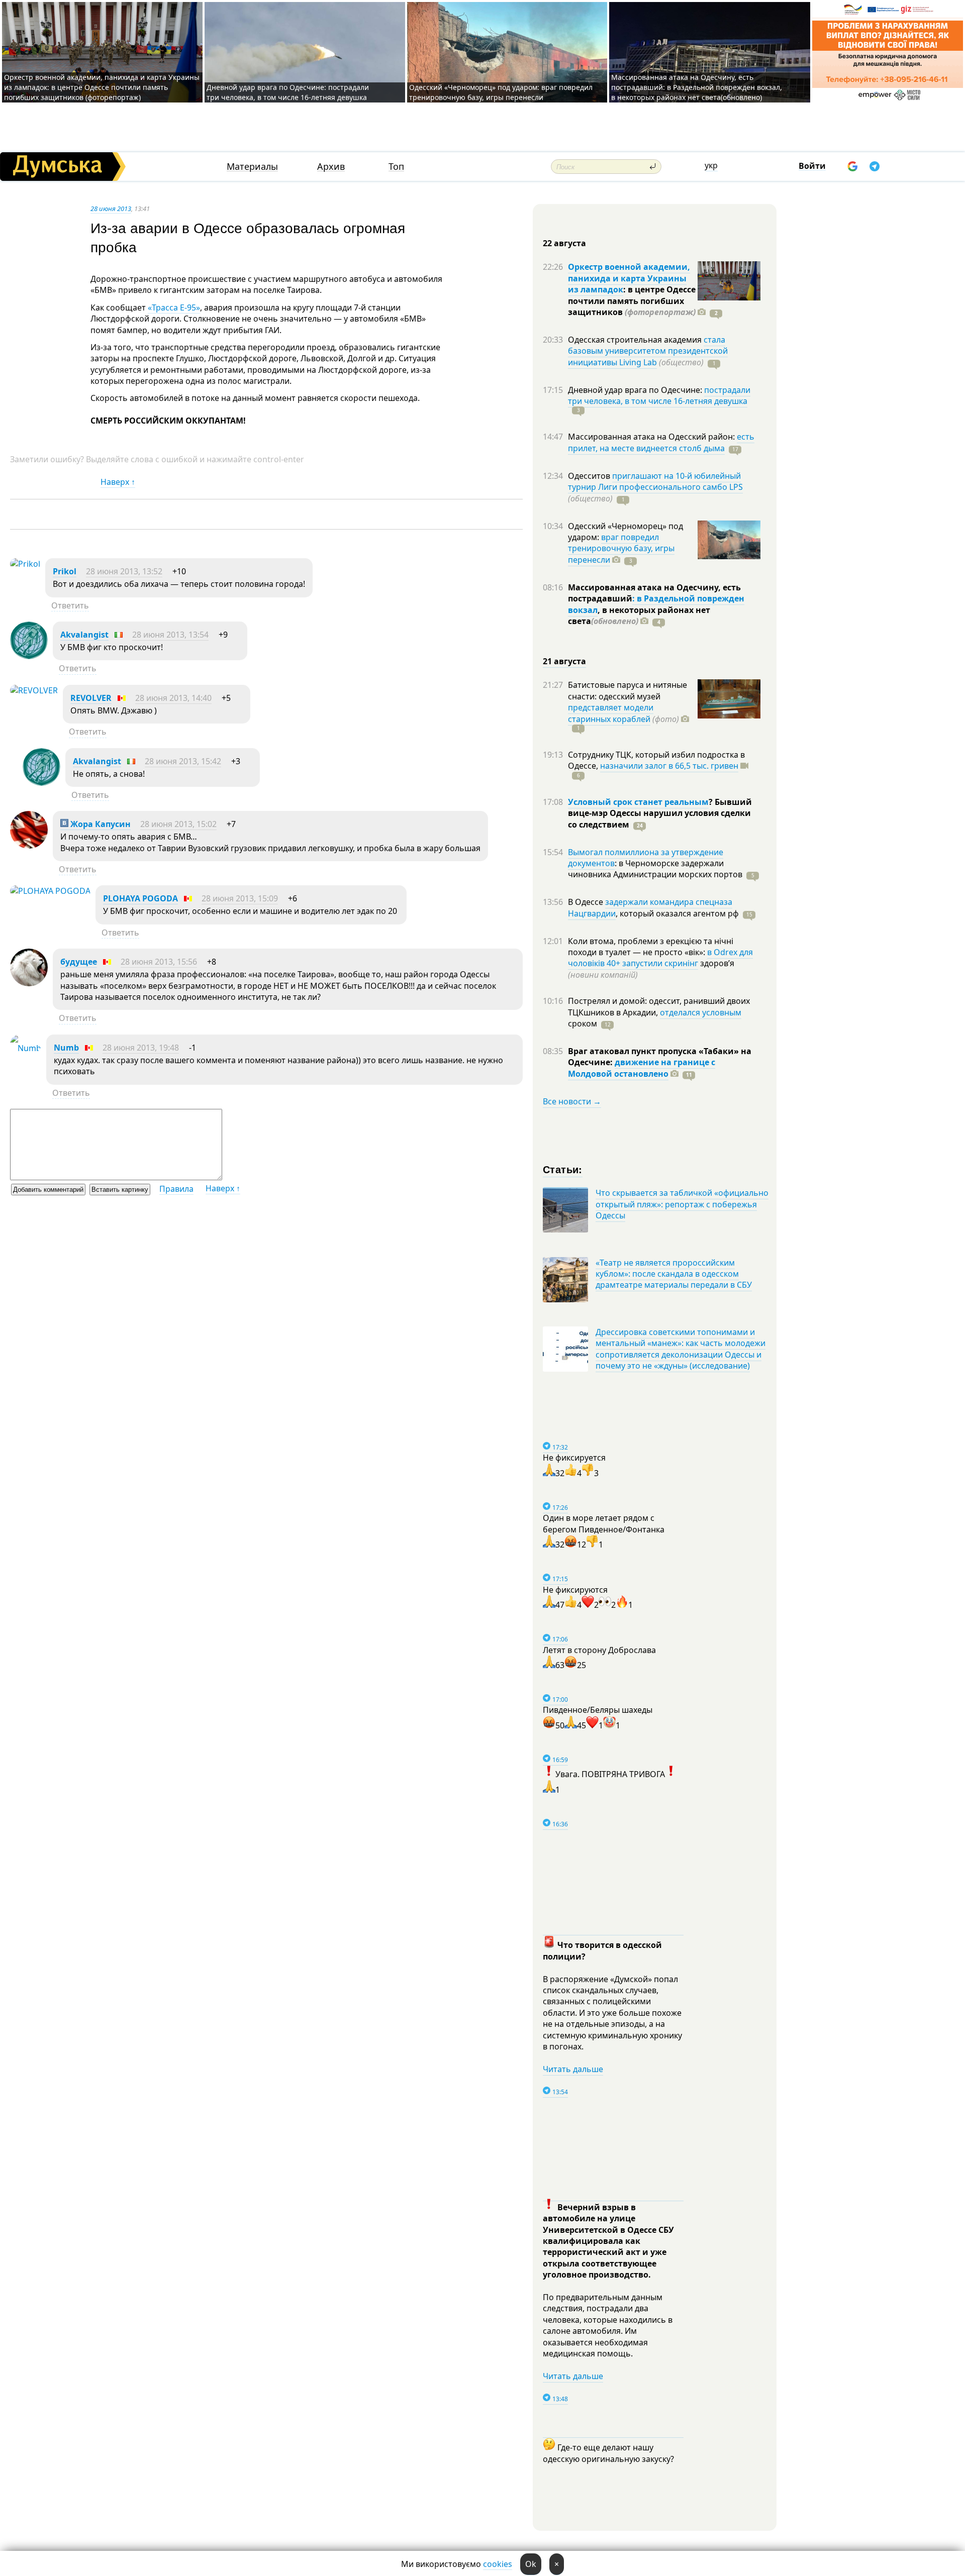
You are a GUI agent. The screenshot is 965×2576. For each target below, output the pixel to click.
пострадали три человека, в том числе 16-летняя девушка (659, 395)
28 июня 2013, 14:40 (173, 698)
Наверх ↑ (118, 482)
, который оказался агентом (677, 913)
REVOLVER (91, 698)
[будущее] (29, 983)
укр (711, 165)
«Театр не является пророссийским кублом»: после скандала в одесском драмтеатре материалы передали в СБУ (674, 1274)
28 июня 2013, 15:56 (159, 962)
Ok (531, 2564)
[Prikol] (25, 564)
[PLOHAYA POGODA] (50, 891)
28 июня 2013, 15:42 (183, 761)
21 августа (564, 661)
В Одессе (587, 902)
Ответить (70, 605)
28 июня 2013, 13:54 (170, 635)
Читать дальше (573, 2069)
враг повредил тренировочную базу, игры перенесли (621, 548)
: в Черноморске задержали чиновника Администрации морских (655, 869)
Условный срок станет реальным (638, 802)
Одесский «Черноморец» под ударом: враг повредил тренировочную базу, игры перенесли (501, 92)
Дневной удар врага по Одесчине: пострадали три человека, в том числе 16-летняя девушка (288, 92)
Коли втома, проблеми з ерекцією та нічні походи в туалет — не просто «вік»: (651, 947)
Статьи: (563, 1169)
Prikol (65, 571)
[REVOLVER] (34, 690)
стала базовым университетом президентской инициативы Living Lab (648, 351)
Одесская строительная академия (636, 340)
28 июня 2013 (111, 209)
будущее (79, 962)
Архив (331, 167)
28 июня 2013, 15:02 (178, 824)
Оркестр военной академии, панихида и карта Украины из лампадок (629, 278)
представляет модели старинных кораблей (611, 713)
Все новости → (572, 1101)
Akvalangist (84, 635)
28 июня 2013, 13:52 (124, 571)
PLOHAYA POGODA (140, 898)
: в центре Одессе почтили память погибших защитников (632, 301)
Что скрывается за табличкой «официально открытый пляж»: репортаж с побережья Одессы (682, 1204)
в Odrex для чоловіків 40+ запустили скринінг (660, 958)
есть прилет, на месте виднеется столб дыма (661, 442)
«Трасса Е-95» (174, 307)
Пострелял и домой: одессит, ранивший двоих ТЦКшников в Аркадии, (659, 1006)
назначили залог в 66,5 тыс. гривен (669, 766)
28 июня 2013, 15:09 (240, 898)
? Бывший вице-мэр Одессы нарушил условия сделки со (660, 813)
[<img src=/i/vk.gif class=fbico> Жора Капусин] (29, 846)
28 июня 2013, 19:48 (141, 1048)
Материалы (252, 167)
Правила (176, 1189)
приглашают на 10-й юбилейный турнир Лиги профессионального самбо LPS (655, 481)
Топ (396, 167)
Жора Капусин (100, 824)
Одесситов (590, 476)
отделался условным (701, 1012)
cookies (498, 2564)
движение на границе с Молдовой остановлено (642, 1068)
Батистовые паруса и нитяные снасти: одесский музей (628, 690)
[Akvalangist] (29, 656)
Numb (66, 1048)
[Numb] (26, 1048)
